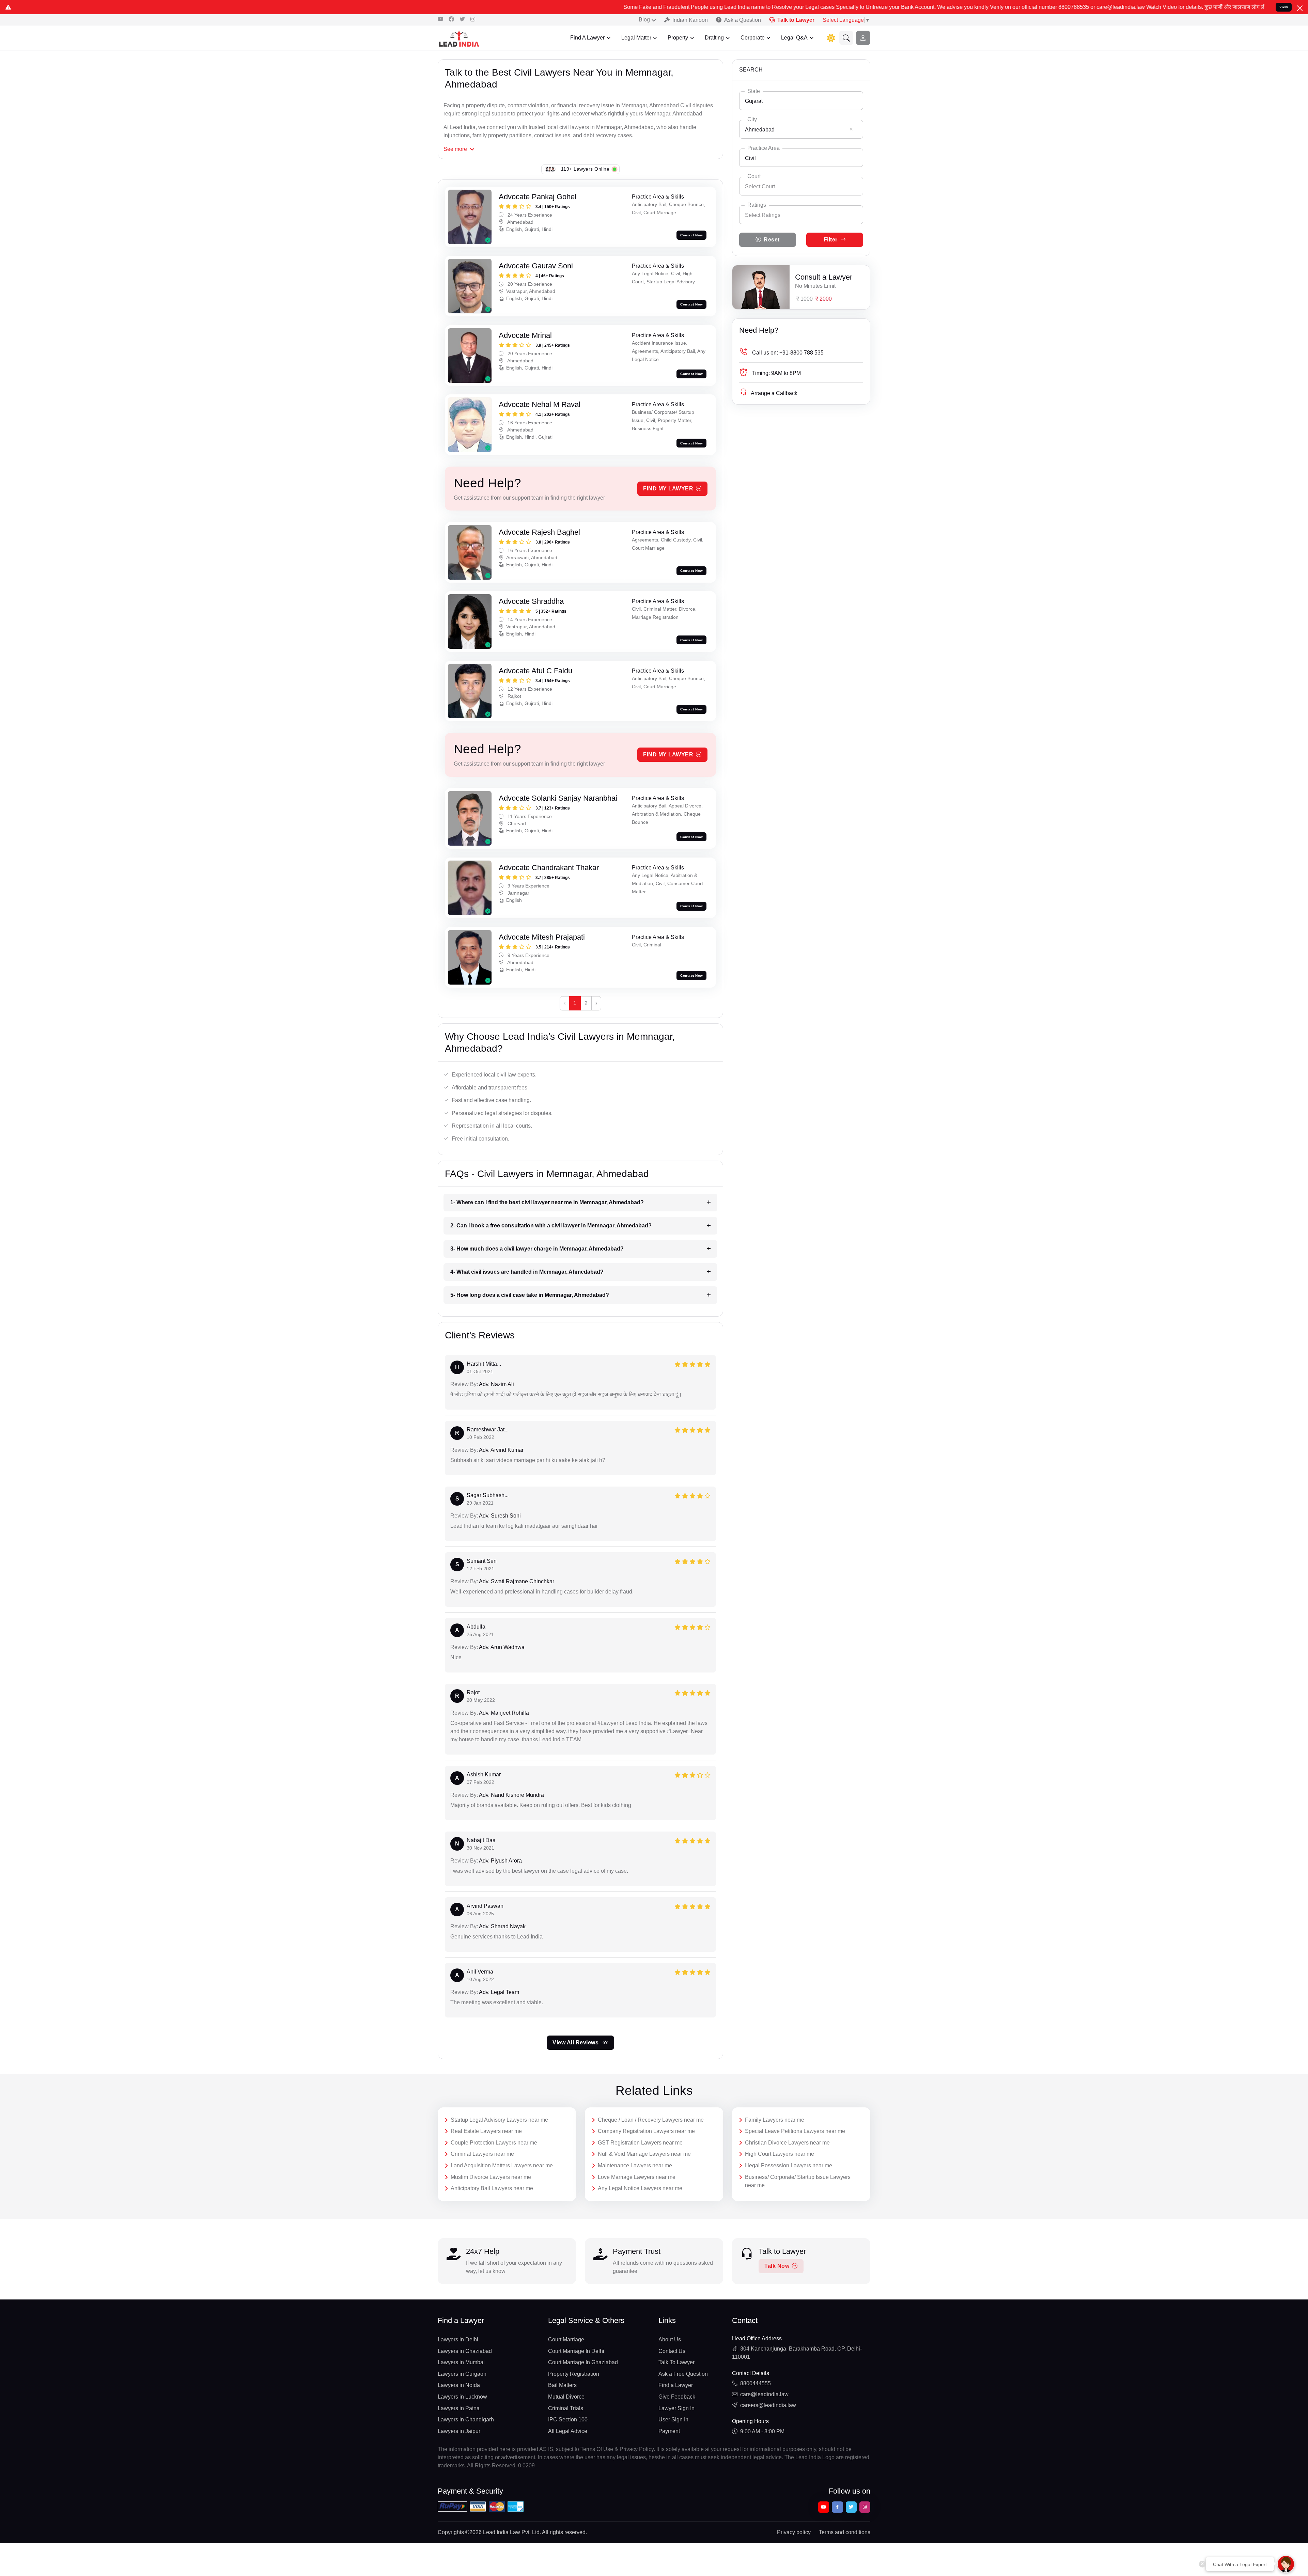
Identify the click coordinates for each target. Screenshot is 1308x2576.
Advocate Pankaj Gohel (538, 197)
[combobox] (801, 101)
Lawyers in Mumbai (461, 2362)
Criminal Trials (566, 2408)
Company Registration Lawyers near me (646, 2131)
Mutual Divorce (566, 2397)
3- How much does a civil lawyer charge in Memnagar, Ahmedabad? (537, 1249)
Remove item (851, 129)
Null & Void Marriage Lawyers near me (644, 2154)
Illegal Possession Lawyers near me (789, 2165)
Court (754, 176)
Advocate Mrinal (525, 335)
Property (678, 38)
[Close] (1300, 8)
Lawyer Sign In (676, 2408)
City (752, 119)
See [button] (455, 149)
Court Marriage (566, 2339)
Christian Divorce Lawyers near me (787, 2143)
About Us (670, 2339)
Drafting (714, 38)
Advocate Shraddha (531, 601)
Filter (831, 240)
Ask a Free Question (683, 2374)
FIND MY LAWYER (668, 489)
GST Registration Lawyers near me (640, 2143)
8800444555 (756, 2383)
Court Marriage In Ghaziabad (583, 2362)
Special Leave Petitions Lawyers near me (795, 2131)
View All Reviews (576, 2043)
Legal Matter (636, 38)
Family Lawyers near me (775, 2120)
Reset (772, 240)
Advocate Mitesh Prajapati (542, 937)
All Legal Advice (568, 2431)
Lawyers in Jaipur (459, 2431)
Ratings (757, 205)
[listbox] (801, 215)
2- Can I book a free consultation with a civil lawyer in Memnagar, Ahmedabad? (551, 1226)
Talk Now (777, 2266)
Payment (669, 2431)
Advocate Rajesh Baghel (539, 532)
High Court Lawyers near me (780, 2154)
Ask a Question (743, 20)
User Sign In (673, 2420)
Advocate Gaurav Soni (536, 266)
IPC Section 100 (568, 2420)
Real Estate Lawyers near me (486, 2131)
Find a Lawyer (676, 2385)
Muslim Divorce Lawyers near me (491, 2177)
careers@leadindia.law (768, 2405)
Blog (644, 20)
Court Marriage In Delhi (576, 2351)
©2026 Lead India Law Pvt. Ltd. (503, 2532)
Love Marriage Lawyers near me (637, 2177)
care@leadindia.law (764, 2394)
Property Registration (574, 2374)
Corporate (753, 38)
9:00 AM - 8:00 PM (762, 2431)
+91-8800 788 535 (788, 353)
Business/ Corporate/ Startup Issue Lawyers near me (798, 2181)
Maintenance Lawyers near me (635, 2165)
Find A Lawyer (587, 38)
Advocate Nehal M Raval (540, 404)
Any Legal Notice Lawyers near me (640, 2188)
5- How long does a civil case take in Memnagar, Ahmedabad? (530, 1295)
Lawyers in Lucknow (462, 2397)
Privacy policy (794, 2532)
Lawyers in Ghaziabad (465, 2351)
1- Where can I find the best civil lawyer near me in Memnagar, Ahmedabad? (547, 1202)
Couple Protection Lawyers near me (494, 2143)
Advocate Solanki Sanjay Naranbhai (558, 798)
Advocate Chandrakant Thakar (549, 868)
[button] (846, 38)
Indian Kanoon (690, 20)
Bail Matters (562, 2385)
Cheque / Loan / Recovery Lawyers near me (651, 2120)
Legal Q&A (794, 38)
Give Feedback (677, 2397)
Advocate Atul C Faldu (535, 671)
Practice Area (764, 148)
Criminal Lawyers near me (482, 2154)
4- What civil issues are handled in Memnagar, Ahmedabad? (527, 1272)
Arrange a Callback (774, 393)
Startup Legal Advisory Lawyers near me (499, 2120)
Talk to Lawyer (796, 20)
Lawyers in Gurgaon (462, 2374)
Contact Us (672, 2351)
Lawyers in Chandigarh (466, 2420)
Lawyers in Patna (459, 2408)
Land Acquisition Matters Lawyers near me (502, 2165)
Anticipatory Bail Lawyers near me (492, 2188)
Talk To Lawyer (676, 2362)
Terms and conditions (845, 2532)
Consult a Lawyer (824, 277)
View (1284, 7)
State (754, 91)
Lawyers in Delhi (458, 2339)
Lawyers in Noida (459, 2385)
